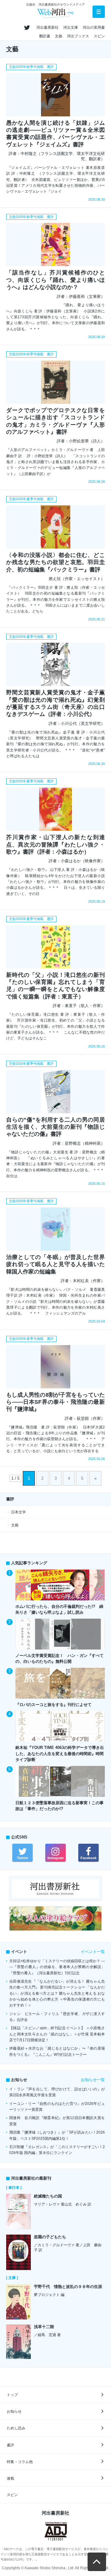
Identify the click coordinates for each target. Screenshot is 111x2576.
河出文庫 (71, 27)
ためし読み (16, 2428)
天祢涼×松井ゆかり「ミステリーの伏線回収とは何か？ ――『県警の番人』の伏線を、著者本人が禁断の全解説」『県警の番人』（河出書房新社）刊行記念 (57, 1967)
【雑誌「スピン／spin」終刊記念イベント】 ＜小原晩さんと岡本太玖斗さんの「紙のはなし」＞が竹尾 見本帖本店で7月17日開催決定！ (57, 2034)
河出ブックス (78, 36)
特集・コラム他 (20, 2462)
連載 (10, 2478)
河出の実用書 (94, 27)
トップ (12, 2395)
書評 (10, 2445)
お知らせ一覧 (93, 2080)
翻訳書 (45, 36)
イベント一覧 (93, 1952)
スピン (99, 36)
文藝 (59, 36)
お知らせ (14, 2411)
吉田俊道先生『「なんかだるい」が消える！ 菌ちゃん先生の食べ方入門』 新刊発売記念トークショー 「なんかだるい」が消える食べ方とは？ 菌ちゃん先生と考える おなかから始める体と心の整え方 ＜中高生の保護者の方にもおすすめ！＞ (57, 1993)
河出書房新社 (47, 27)
